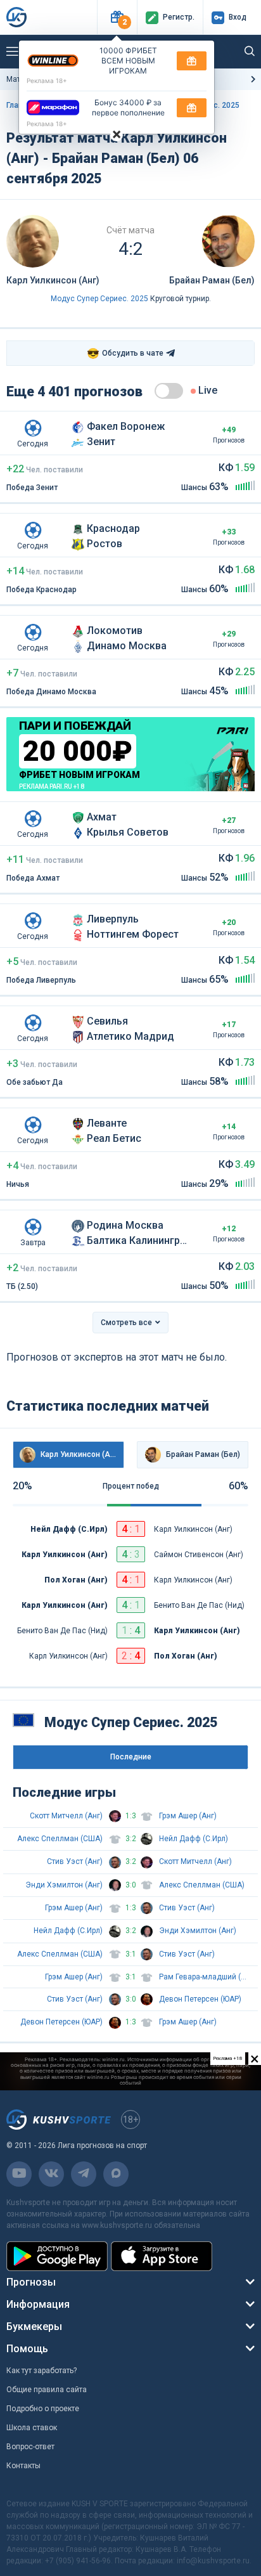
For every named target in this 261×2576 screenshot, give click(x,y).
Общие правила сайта (47, 2390)
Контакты (23, 2466)
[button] (117, 17)
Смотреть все (126, 1323)
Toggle (169, 391)
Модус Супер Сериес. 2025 (99, 299)
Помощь (27, 2349)
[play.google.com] (57, 2256)
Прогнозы (31, 2282)
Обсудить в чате (125, 353)
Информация (38, 2304)
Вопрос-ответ (30, 2447)
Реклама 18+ (47, 81)
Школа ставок (32, 2428)
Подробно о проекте (43, 2409)
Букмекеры (34, 2327)
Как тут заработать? (41, 2371)
